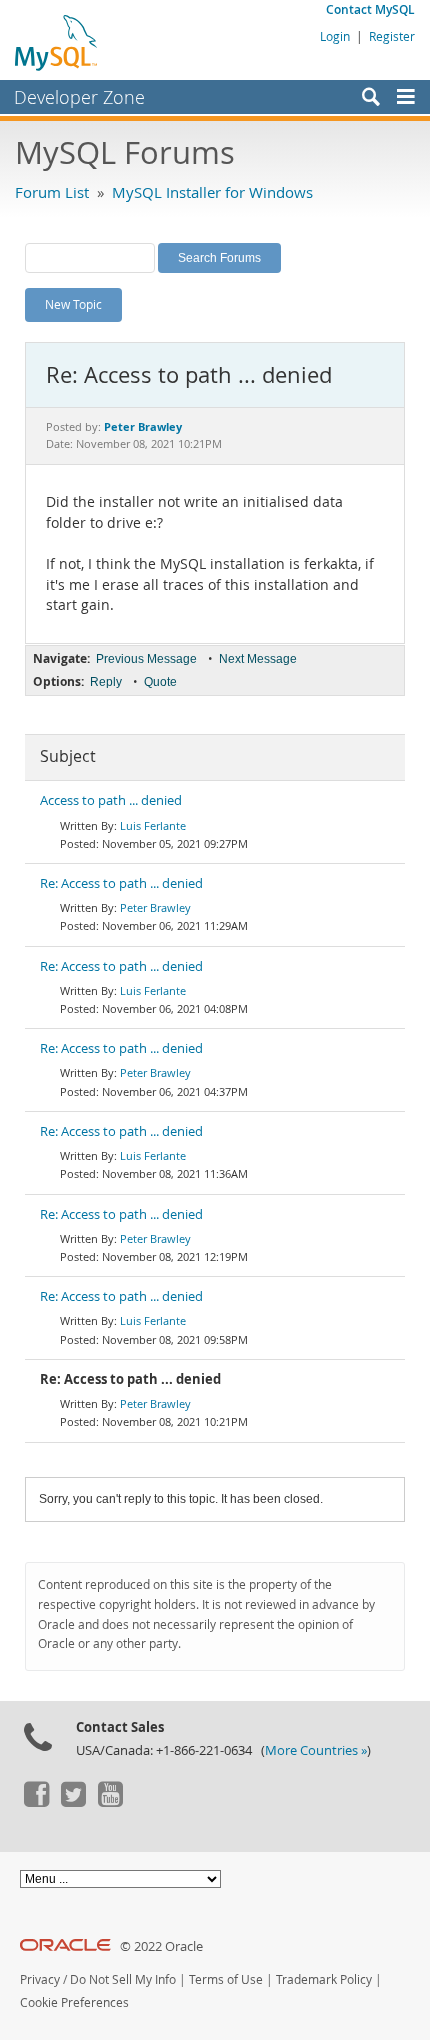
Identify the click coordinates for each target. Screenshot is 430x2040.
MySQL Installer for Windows (212, 192)
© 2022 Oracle (161, 1946)
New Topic (73, 304)
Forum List (52, 192)
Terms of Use (226, 1979)
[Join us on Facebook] (36, 1802)
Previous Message (146, 659)
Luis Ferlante (153, 825)
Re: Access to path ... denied (121, 883)
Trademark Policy (324, 1979)
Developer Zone (79, 97)
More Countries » (316, 1750)
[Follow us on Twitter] (73, 1802)
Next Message (258, 659)
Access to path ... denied (111, 800)
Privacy (40, 1979)
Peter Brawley (155, 907)
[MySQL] (57, 42)
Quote (160, 682)
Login (335, 36)
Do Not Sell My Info (123, 1979)
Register (392, 36)
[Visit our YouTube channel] (110, 1802)
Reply (106, 682)
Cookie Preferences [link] (74, 2002)
